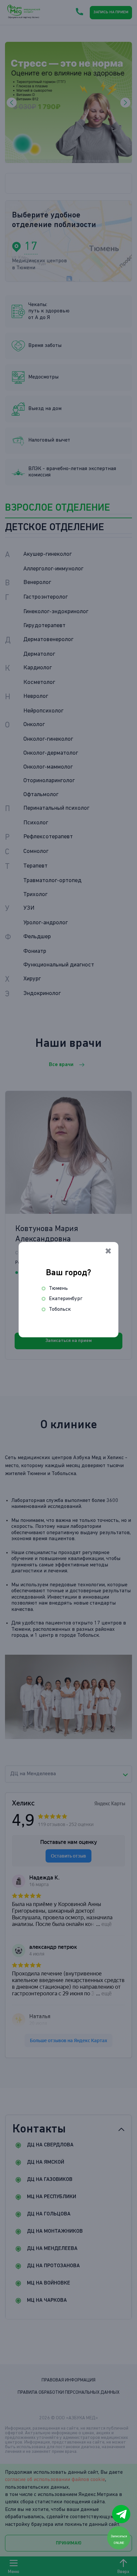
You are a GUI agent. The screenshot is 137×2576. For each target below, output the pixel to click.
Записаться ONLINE (119, 2539)
